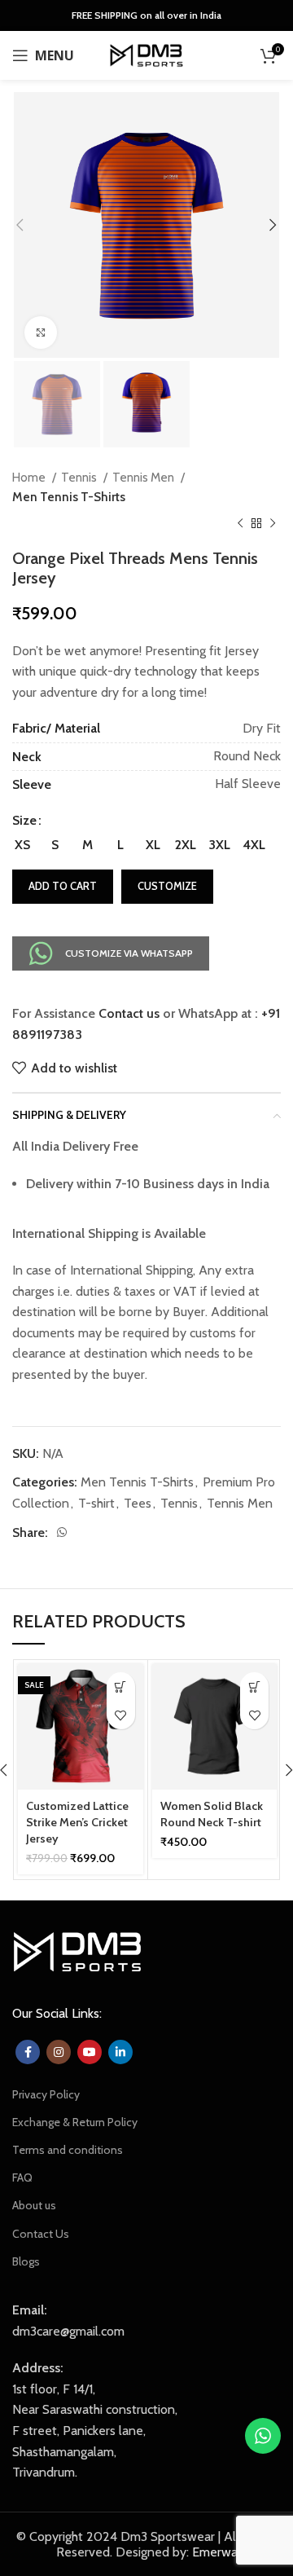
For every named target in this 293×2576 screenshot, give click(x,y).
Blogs (26, 2261)
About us (34, 2205)
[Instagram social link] (59, 2052)
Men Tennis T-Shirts (69, 497)
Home (30, 477)
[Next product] (273, 524)
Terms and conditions (68, 2150)
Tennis (80, 477)
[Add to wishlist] (121, 1715)
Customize (167, 886)
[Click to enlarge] (41, 332)
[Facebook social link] (28, 2052)
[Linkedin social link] (120, 2052)
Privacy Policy (46, 2094)
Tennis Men (144, 477)
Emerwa (215, 2552)
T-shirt (96, 1503)
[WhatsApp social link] (62, 1532)
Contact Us (41, 2234)
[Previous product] (240, 524)
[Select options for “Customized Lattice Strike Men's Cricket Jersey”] (121, 1687)
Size (24, 820)
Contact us (129, 1013)
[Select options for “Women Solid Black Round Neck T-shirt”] (254, 1687)
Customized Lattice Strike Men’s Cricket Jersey (77, 1822)
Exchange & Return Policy (75, 2122)
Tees (138, 1503)
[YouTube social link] (90, 2052)
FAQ (22, 2177)
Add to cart (63, 886)
